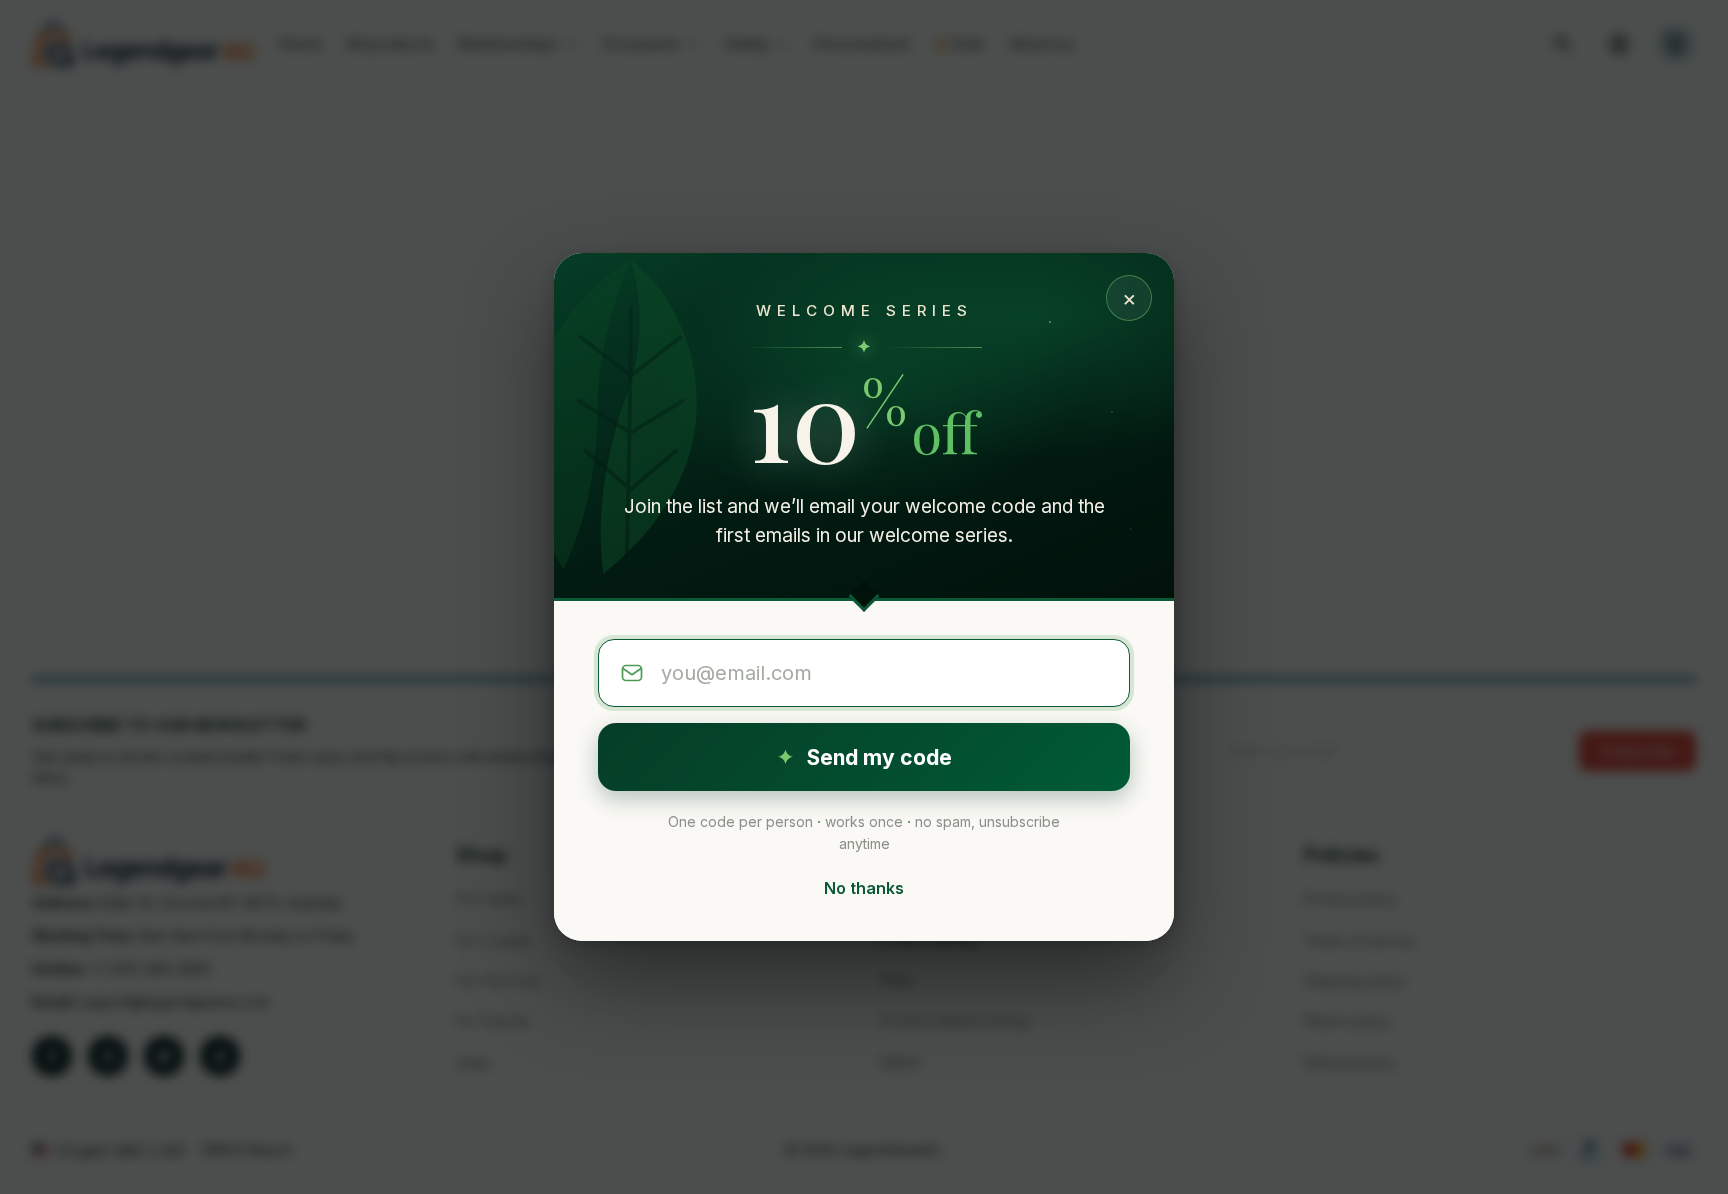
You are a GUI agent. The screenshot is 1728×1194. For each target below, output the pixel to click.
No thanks (864, 888)
